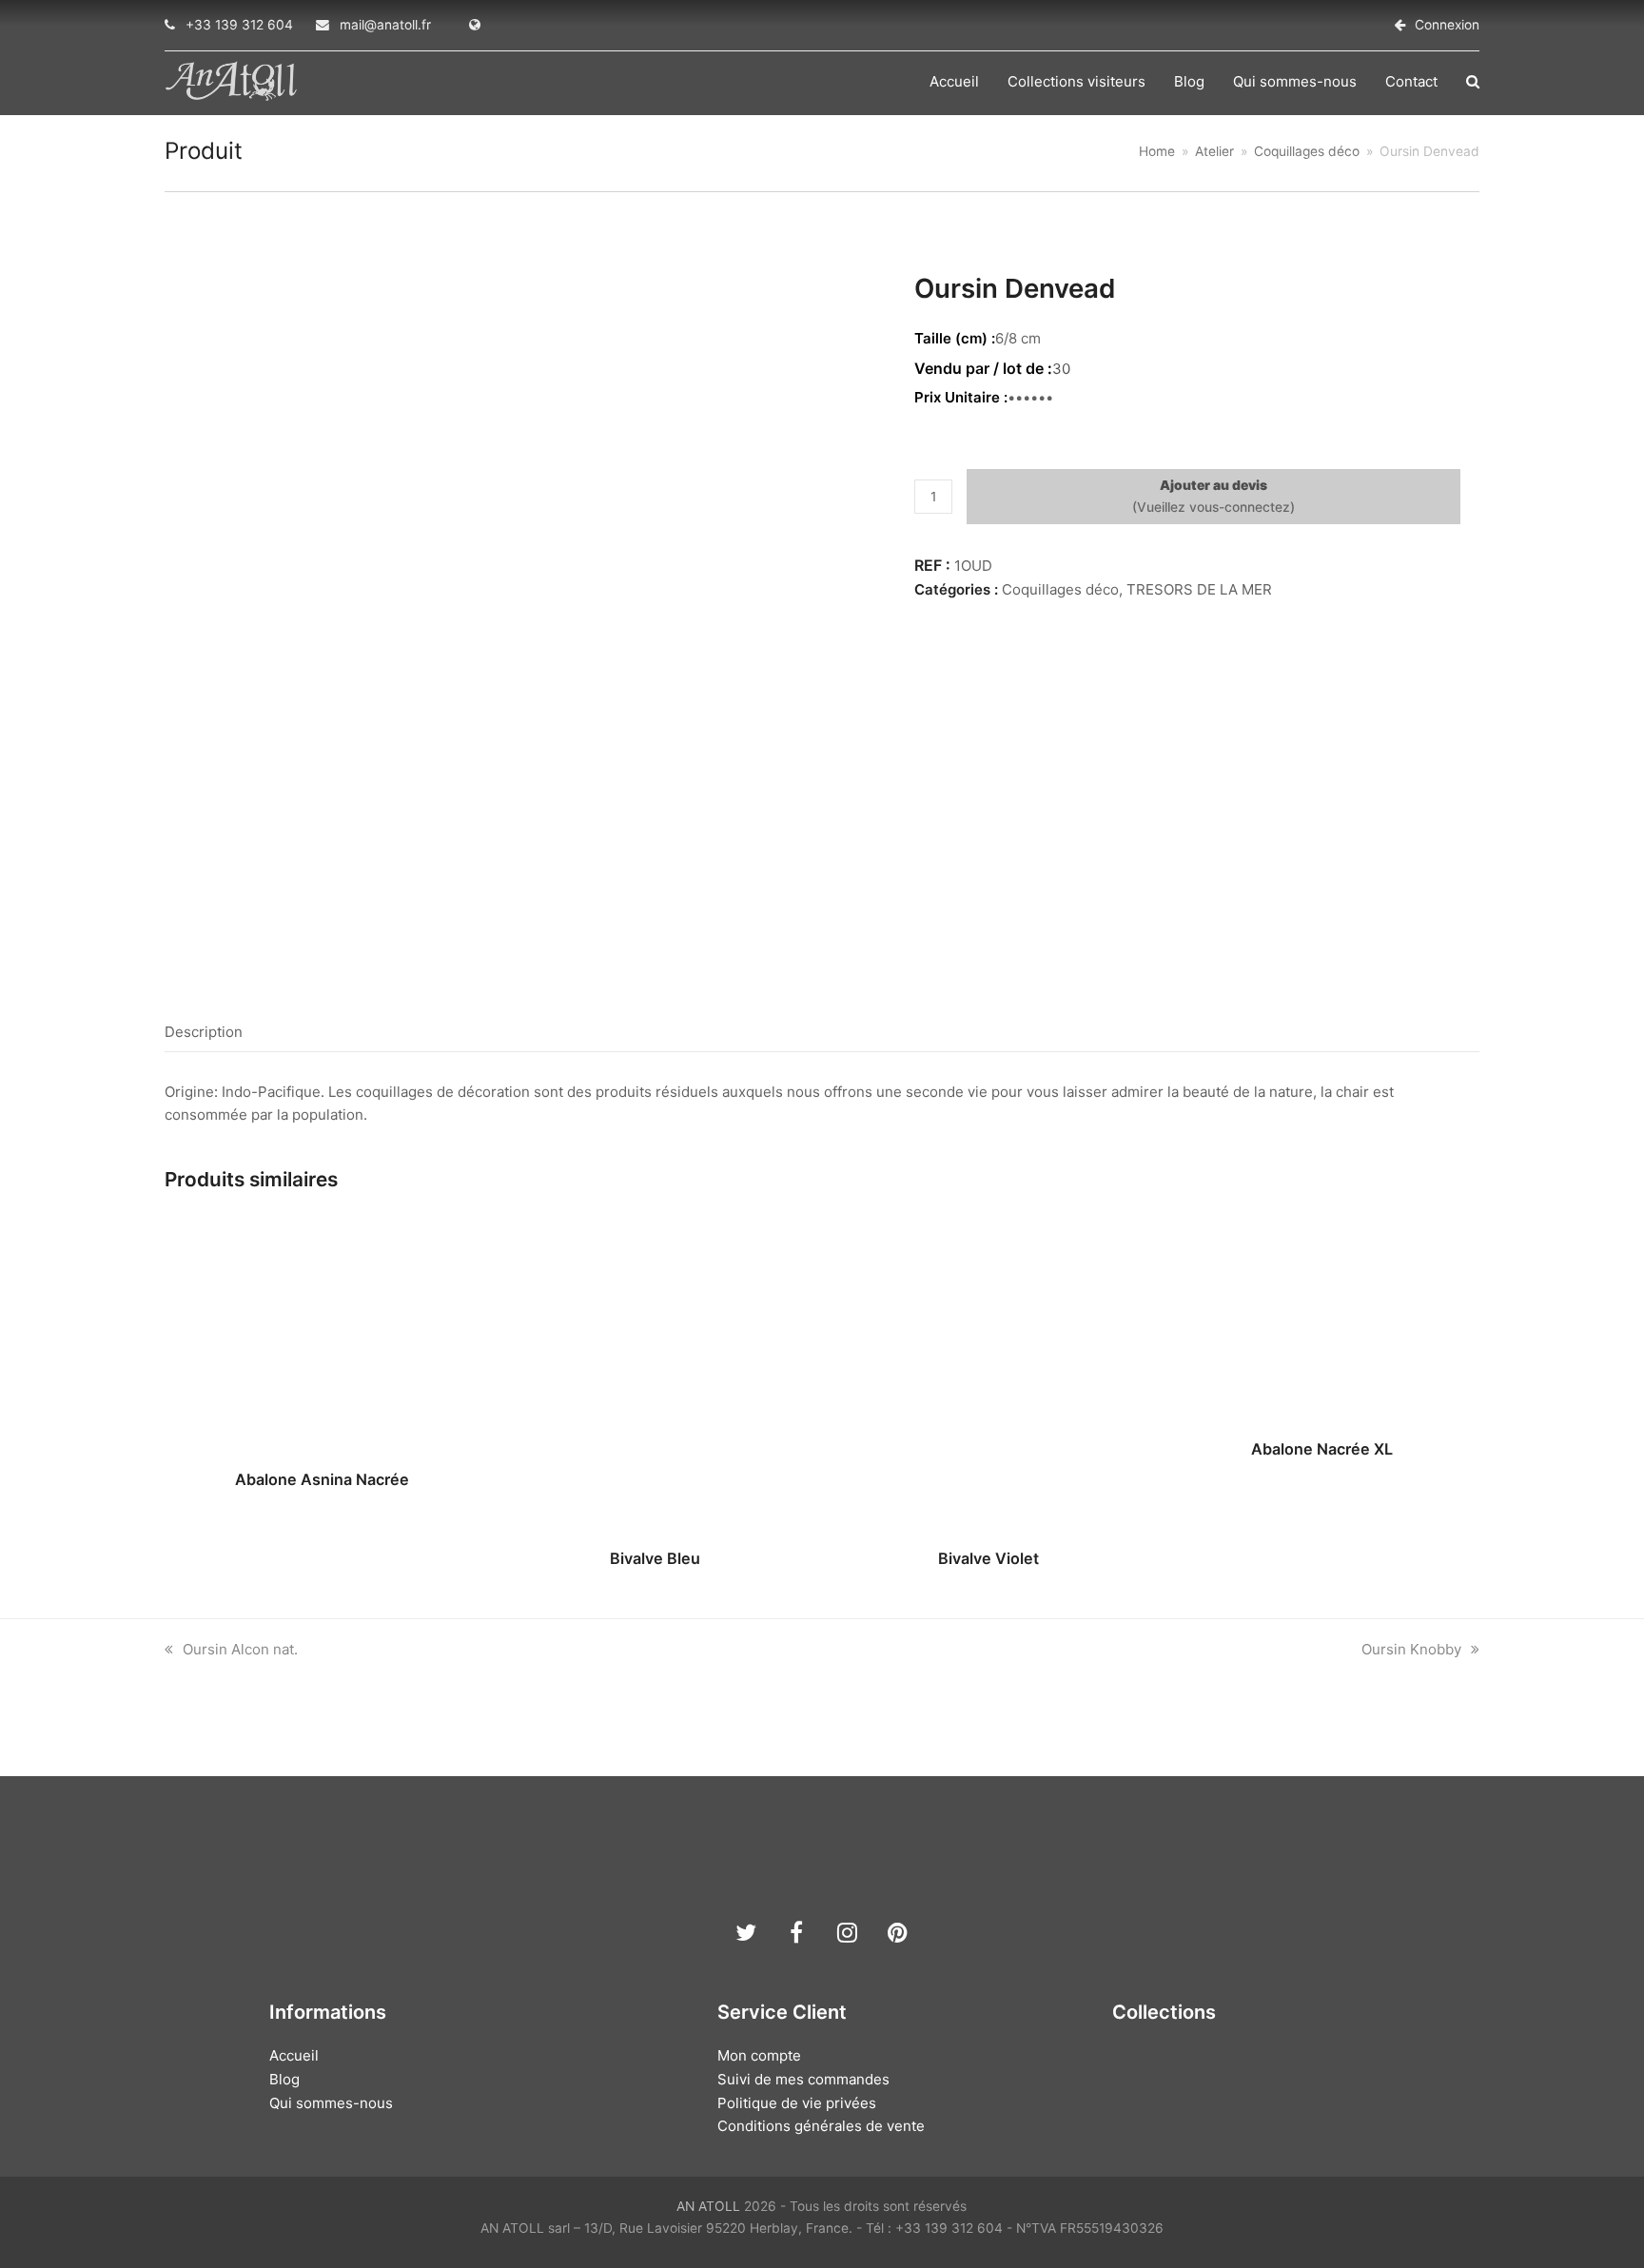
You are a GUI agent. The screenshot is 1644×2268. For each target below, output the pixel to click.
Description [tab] (204, 1032)
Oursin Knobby (1411, 1649)
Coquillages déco (1060, 589)
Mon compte (759, 2055)
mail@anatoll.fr (385, 25)
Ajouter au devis (1213, 485)
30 (1061, 369)
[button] (1473, 82)
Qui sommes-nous (331, 2103)
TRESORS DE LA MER (1199, 589)
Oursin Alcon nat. (240, 1649)
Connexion (1447, 25)
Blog (284, 2079)
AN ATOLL (708, 2206)
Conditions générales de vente (821, 2126)
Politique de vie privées (797, 2103)
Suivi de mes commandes (803, 2079)
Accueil (294, 2055)
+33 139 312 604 (239, 25)
